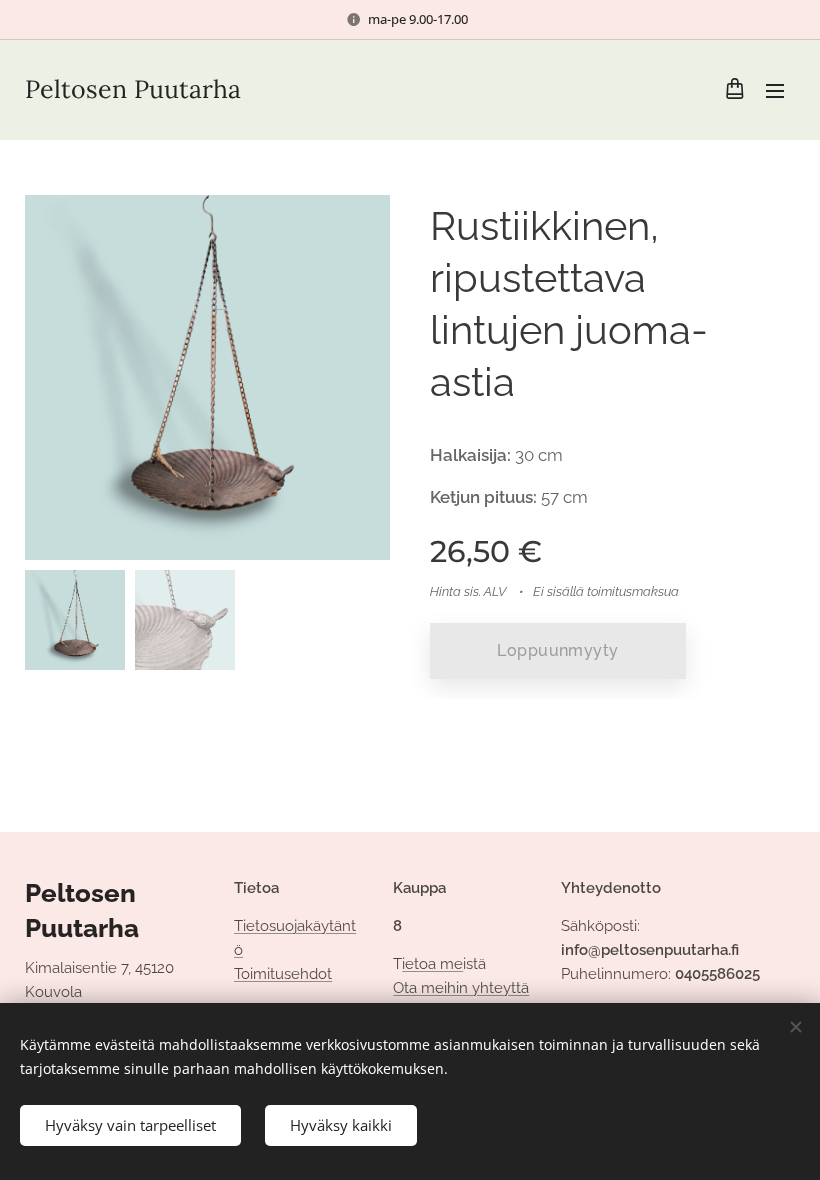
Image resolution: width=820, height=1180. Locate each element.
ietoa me (432, 964)
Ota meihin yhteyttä (461, 988)
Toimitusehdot (283, 974)
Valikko (775, 90)
